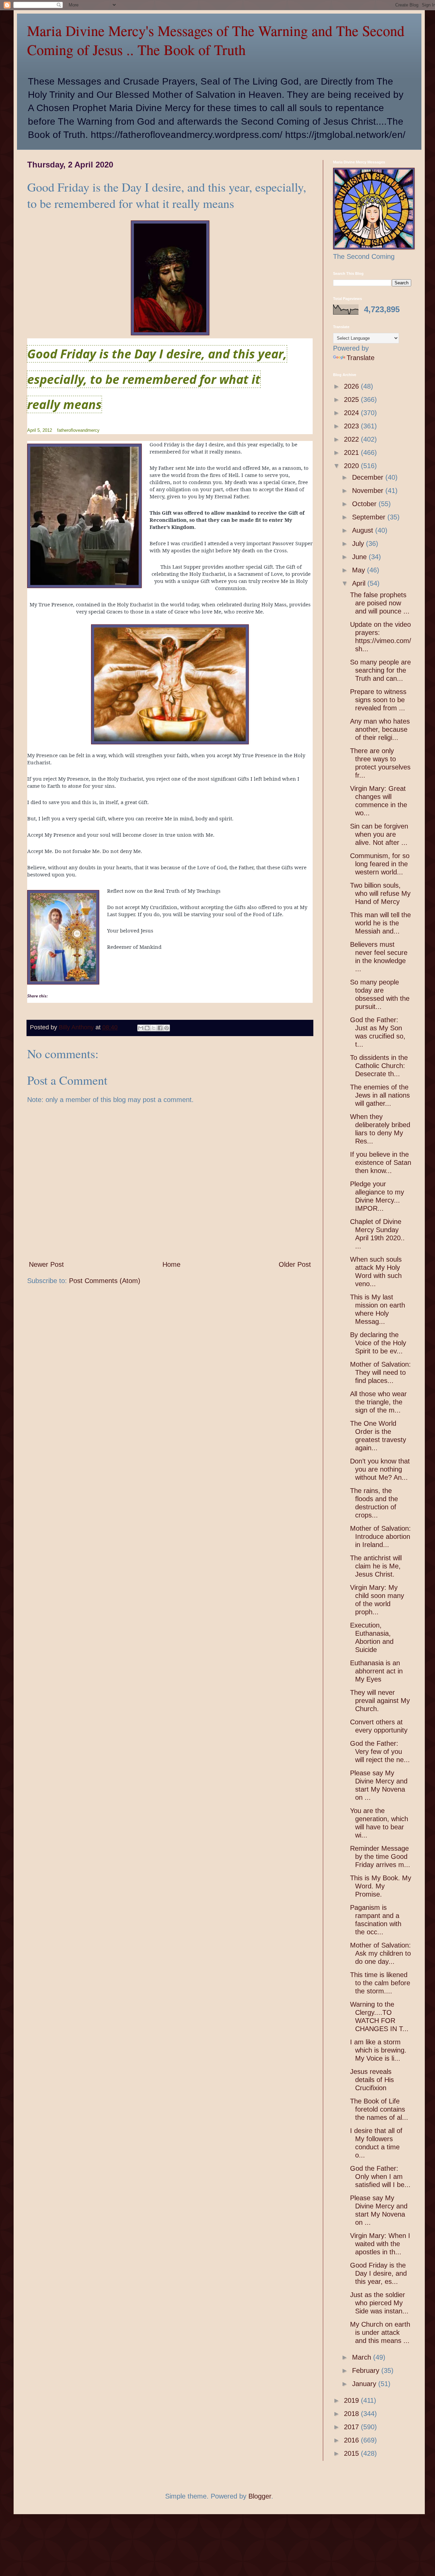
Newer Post (46, 1264)
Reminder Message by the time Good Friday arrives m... (380, 1857)
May (360, 570)
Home (171, 1264)
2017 (352, 2427)
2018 (352, 2414)
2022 (352, 439)
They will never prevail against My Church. (380, 1701)
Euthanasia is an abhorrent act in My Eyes (376, 1671)
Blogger (260, 2496)
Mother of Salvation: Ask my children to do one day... (380, 1953)
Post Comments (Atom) (105, 1281)
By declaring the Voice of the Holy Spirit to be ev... (378, 1343)
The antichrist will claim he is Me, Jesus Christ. (376, 1566)
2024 (352, 413)
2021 (352, 452)
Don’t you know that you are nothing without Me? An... (380, 1469)
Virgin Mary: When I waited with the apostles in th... (380, 2244)
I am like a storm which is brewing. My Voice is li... (378, 2050)
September (370, 517)
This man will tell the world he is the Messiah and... (380, 923)
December (369, 477)
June (360, 557)
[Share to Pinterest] (167, 1028)
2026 (352, 386)
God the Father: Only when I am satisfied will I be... (380, 2177)
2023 (352, 426)
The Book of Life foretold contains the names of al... (379, 2109)
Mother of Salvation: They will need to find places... (380, 1372)
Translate (361, 358)
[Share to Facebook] (160, 1028)
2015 (352, 2453)
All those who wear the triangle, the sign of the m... (378, 1402)
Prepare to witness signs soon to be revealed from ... (378, 700)
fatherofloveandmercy (78, 430)
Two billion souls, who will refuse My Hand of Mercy (380, 893)
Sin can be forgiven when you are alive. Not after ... (379, 834)
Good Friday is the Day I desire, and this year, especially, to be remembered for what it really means (157, 379)
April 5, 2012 (40, 430)
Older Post (295, 1264)
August (364, 530)
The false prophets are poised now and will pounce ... (380, 603)
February (367, 2370)
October (365, 504)
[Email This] (141, 1028)
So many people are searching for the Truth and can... (380, 670)
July (359, 544)
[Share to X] (154, 1028)
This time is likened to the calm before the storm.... (380, 1983)
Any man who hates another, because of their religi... (380, 729)
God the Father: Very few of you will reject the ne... (380, 1752)
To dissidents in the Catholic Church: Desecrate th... (379, 1066)
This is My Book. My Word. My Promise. (381, 1886)
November (369, 491)
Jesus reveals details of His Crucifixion (372, 2080)
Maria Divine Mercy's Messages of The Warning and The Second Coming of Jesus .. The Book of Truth (216, 40)
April (360, 583)
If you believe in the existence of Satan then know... (381, 1162)
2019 (352, 2400)
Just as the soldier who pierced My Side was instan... (379, 2303)
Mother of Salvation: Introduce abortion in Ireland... (380, 1536)
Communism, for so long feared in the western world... (380, 864)
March (363, 2357)
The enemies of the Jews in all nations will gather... (380, 1095)
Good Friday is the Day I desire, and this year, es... (378, 2273)
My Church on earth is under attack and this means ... (380, 2332)
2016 (352, 2440)
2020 (352, 466)
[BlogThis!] (147, 1028)
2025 (352, 399)
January (365, 2384)
